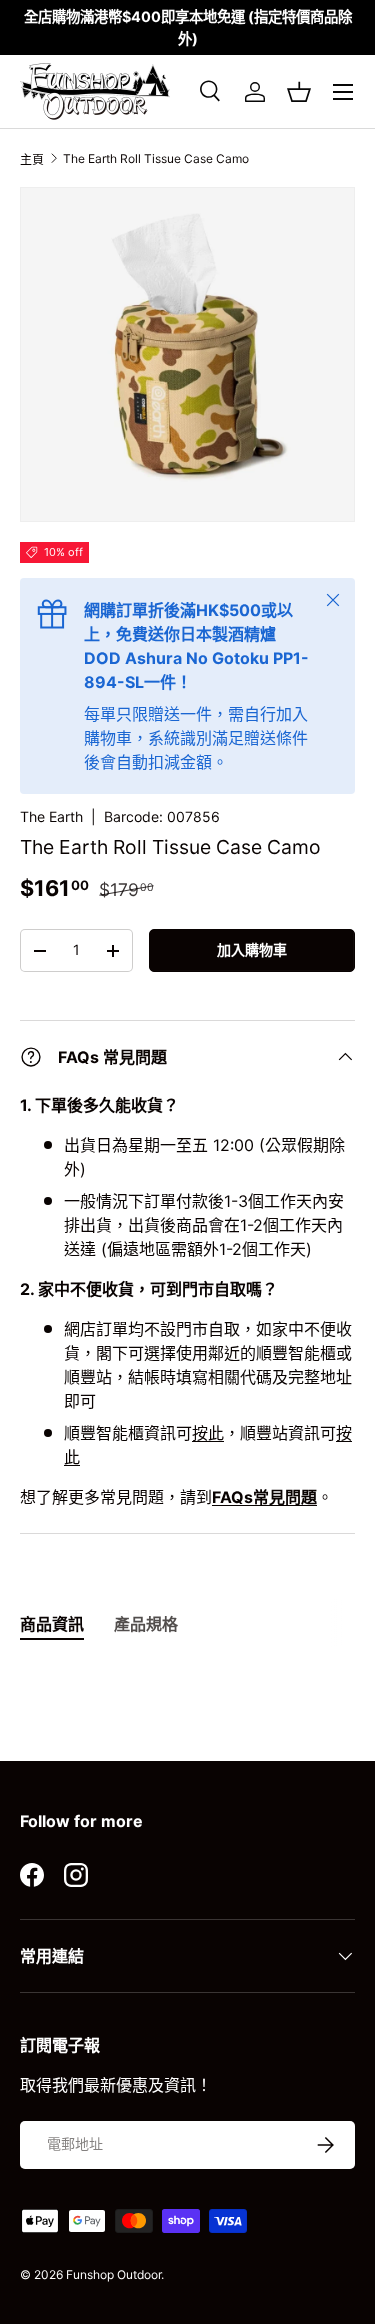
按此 (208, 1433)
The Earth (51, 816)
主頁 (32, 159)
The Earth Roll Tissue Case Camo (156, 158)
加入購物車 (252, 949)
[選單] (343, 92)
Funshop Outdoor (113, 2274)
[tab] (52, 1623)
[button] (299, 92)
